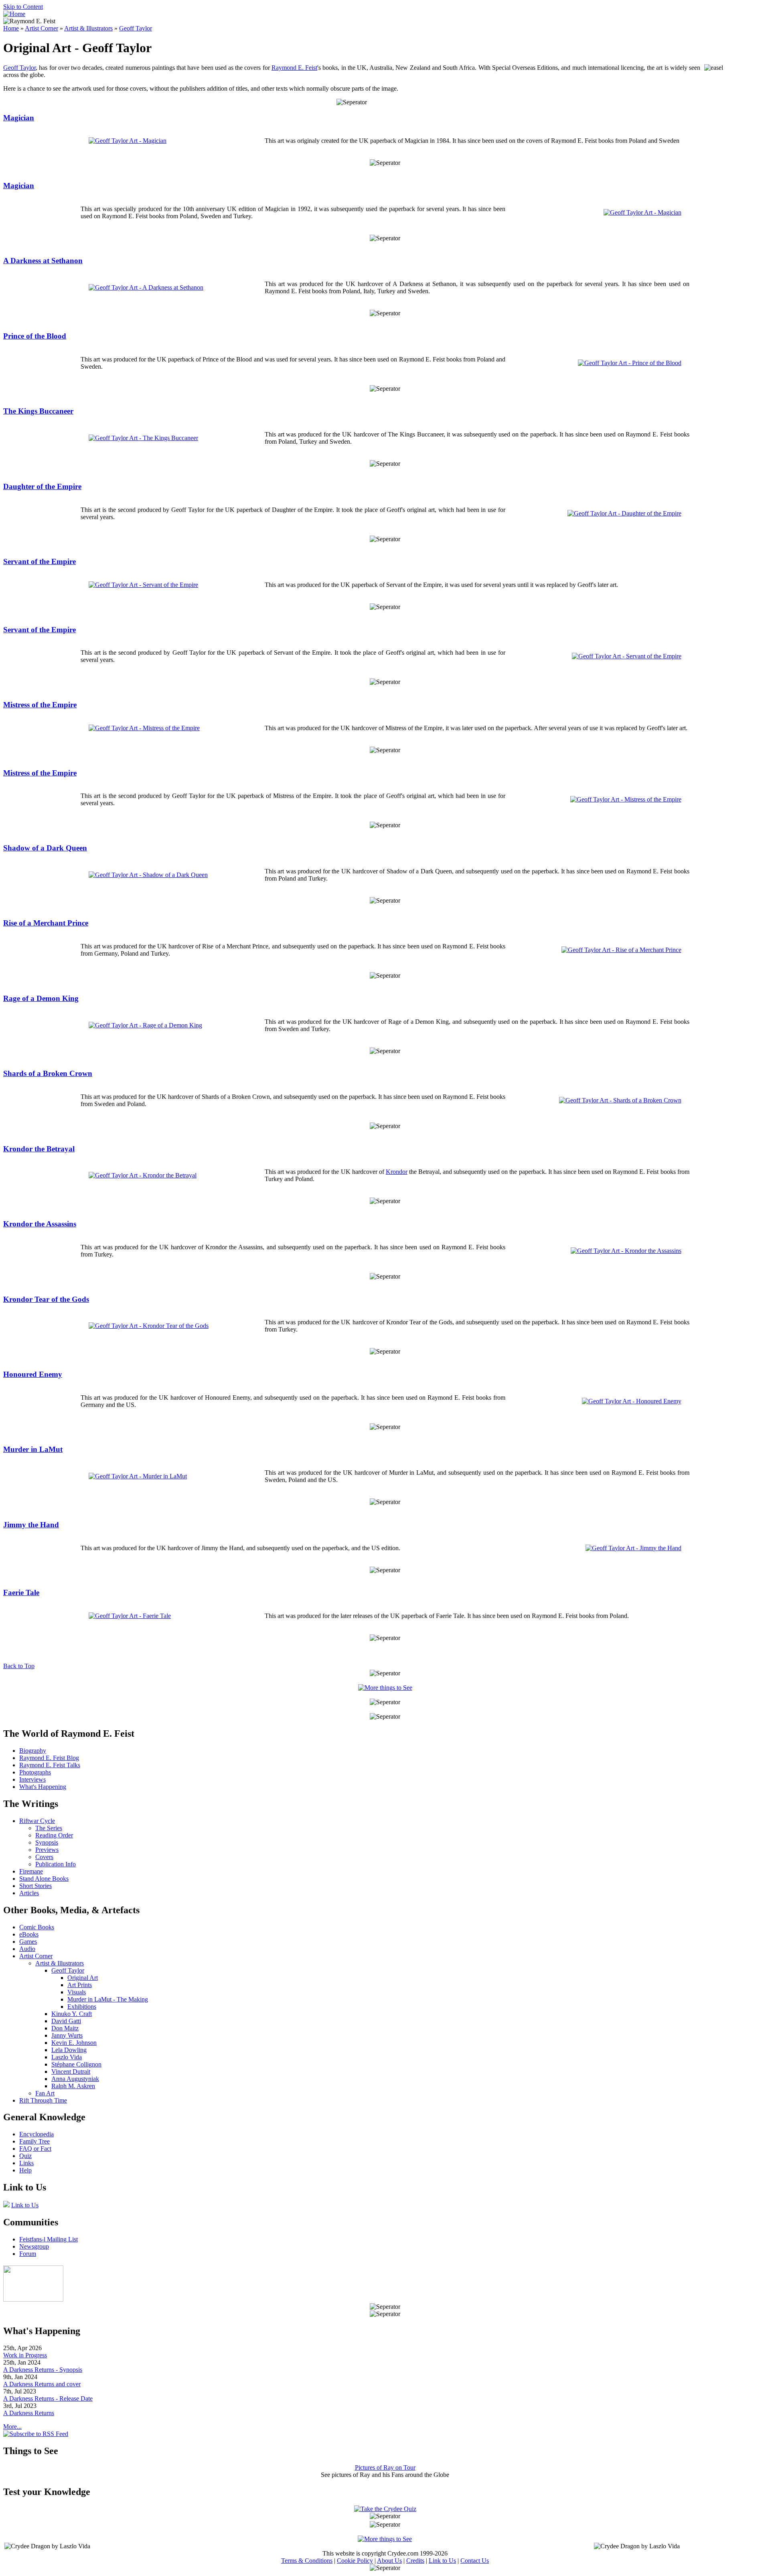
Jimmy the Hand (31, 1525)
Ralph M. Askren (73, 2086)
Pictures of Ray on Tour (385, 2467)
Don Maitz (65, 2028)
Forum (28, 2254)
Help (25, 2170)
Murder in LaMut (33, 1449)
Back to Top (19, 1666)
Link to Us (25, 2205)
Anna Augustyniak (75, 2079)
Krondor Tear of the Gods (46, 1299)
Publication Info (56, 1864)
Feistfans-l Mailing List (49, 2239)
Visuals (77, 1992)
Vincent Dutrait (71, 2072)
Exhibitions (82, 2007)
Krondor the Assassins (40, 1224)
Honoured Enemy (33, 1374)
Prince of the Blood (35, 336)
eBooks (29, 1934)
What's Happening (43, 1787)
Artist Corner (42, 28)
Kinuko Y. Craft (72, 2014)
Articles (29, 1893)
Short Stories (35, 1886)
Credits (415, 2561)
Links (26, 2163)
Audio (27, 1949)
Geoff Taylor (136, 28)
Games (28, 1942)
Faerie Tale (21, 1592)
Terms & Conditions (307, 2561)
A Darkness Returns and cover (42, 2384)
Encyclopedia (36, 2134)
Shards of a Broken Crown (48, 1073)
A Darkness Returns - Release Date (48, 2398)
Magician (19, 118)
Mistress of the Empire (40, 705)
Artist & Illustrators (88, 28)
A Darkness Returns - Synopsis (43, 2370)
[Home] (14, 14)
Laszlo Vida (67, 2057)
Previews (47, 1850)
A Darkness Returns (29, 2413)
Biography (33, 1751)
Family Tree (34, 2141)
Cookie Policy (355, 2561)
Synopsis (47, 1842)
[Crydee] (33, 2299)
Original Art (83, 1978)
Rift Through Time (43, 2100)
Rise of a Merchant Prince (46, 923)
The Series (49, 1828)
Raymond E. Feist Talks (50, 1765)
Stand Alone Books (44, 1879)
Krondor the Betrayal (39, 1149)
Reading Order (54, 1835)
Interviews (32, 1779)
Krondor (397, 1172)
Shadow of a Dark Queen (45, 848)
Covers (44, 1857)
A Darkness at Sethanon (43, 261)
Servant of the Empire (40, 561)
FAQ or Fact (35, 2149)
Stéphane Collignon (76, 2064)
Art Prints (80, 1985)
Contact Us (475, 2561)
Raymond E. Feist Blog (49, 1758)
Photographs (35, 1772)
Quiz (25, 2156)
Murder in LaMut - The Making (108, 1999)
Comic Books (37, 1927)
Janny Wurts (67, 2035)
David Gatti (66, 2021)
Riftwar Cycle (37, 1821)
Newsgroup (34, 2246)
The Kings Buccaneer (38, 411)
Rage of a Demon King (41, 998)
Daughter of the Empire (42, 486)
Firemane (31, 1871)
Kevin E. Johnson (74, 2043)
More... (12, 2427)
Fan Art (45, 2093)
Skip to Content (23, 7)
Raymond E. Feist (294, 68)
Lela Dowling (69, 2050)
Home (11, 28)
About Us (389, 2561)
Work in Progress (25, 2355)
